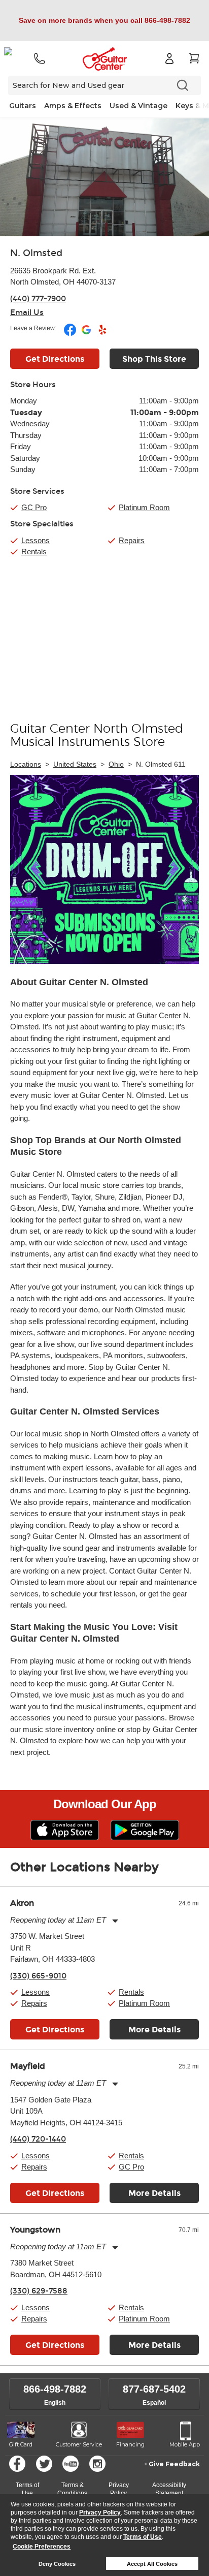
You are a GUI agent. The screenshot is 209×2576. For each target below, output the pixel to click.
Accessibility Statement (169, 2489)
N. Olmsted (36, 253)
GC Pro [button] (34, 507)
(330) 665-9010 (38, 1976)
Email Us (27, 312)
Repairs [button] (34, 2003)
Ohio (116, 764)
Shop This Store (154, 359)
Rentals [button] (131, 1992)
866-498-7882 (55, 2389)
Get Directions (55, 359)
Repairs (132, 540)
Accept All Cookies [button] (152, 2564)
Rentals (34, 552)
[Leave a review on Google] (87, 334)
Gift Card (21, 2444)
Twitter (44, 2464)
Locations (26, 764)
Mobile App (185, 2444)
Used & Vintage (138, 106)
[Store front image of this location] (104, 177)
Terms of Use (143, 2537)
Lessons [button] (36, 1992)
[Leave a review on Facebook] (71, 334)
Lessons (36, 540)
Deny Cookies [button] (57, 2564)
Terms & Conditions (72, 2489)
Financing (130, 2444)
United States (75, 764)
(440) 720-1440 (38, 2139)
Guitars (23, 106)
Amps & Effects (73, 106)
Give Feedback (174, 2464)
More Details (154, 2030)
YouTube (71, 2464)
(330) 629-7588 (39, 2291)
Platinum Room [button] (144, 507)
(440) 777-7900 (38, 299)
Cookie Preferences (42, 2547)
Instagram (97, 2464)
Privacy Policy (100, 2512)
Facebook (17, 2464)
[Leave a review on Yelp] (102, 334)
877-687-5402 (154, 2389)
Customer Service (79, 2444)
